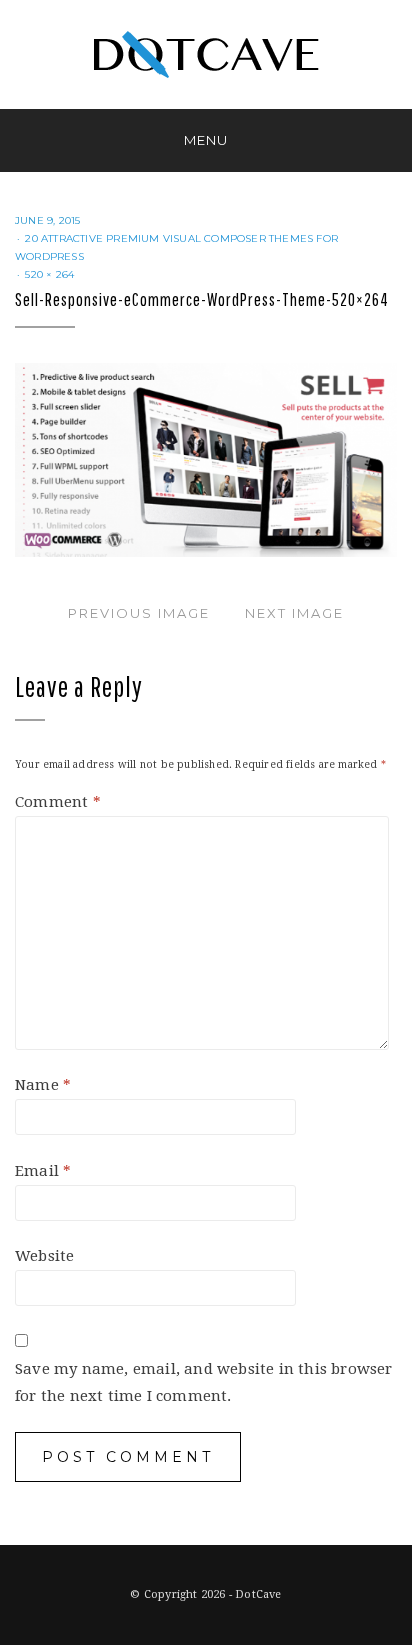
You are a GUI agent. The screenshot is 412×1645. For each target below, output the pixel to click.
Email (43, 1171)
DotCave (258, 1594)
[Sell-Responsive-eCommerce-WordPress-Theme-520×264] (206, 459)
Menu (206, 140)
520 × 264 (49, 274)
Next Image (294, 613)
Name (43, 1085)
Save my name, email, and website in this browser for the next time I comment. (204, 1382)
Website (44, 1256)
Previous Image (139, 613)
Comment (58, 802)
